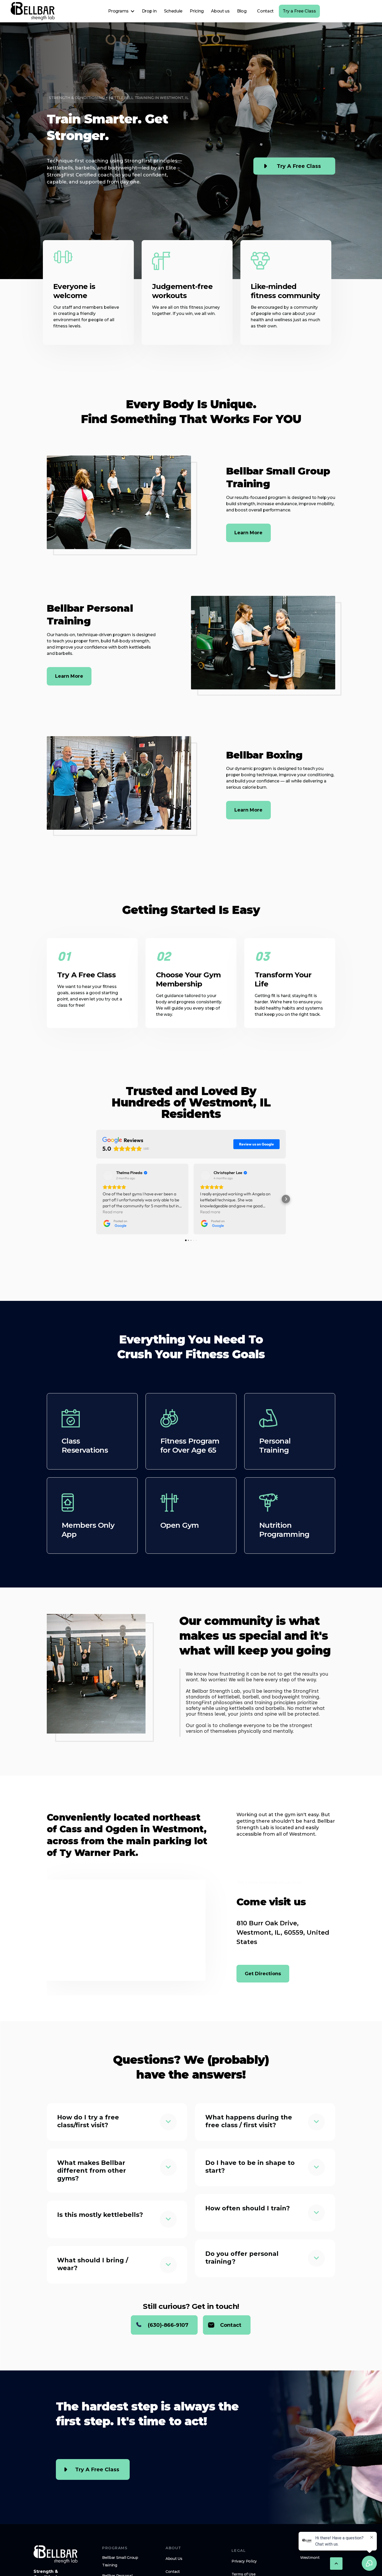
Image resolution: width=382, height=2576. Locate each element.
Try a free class (299, 166)
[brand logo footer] (56, 2554)
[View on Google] (108, 1175)
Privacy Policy (244, 2561)
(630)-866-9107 (168, 2325)
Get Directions (263, 1974)
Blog (242, 11)
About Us (174, 2559)
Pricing (197, 11)
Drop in (149, 11)
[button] (121, 11)
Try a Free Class (299, 11)
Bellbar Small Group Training (120, 2561)
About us (220, 11)
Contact (265, 11)
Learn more (248, 533)
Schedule (173, 11)
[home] (33, 11)
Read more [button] (113, 1212)
